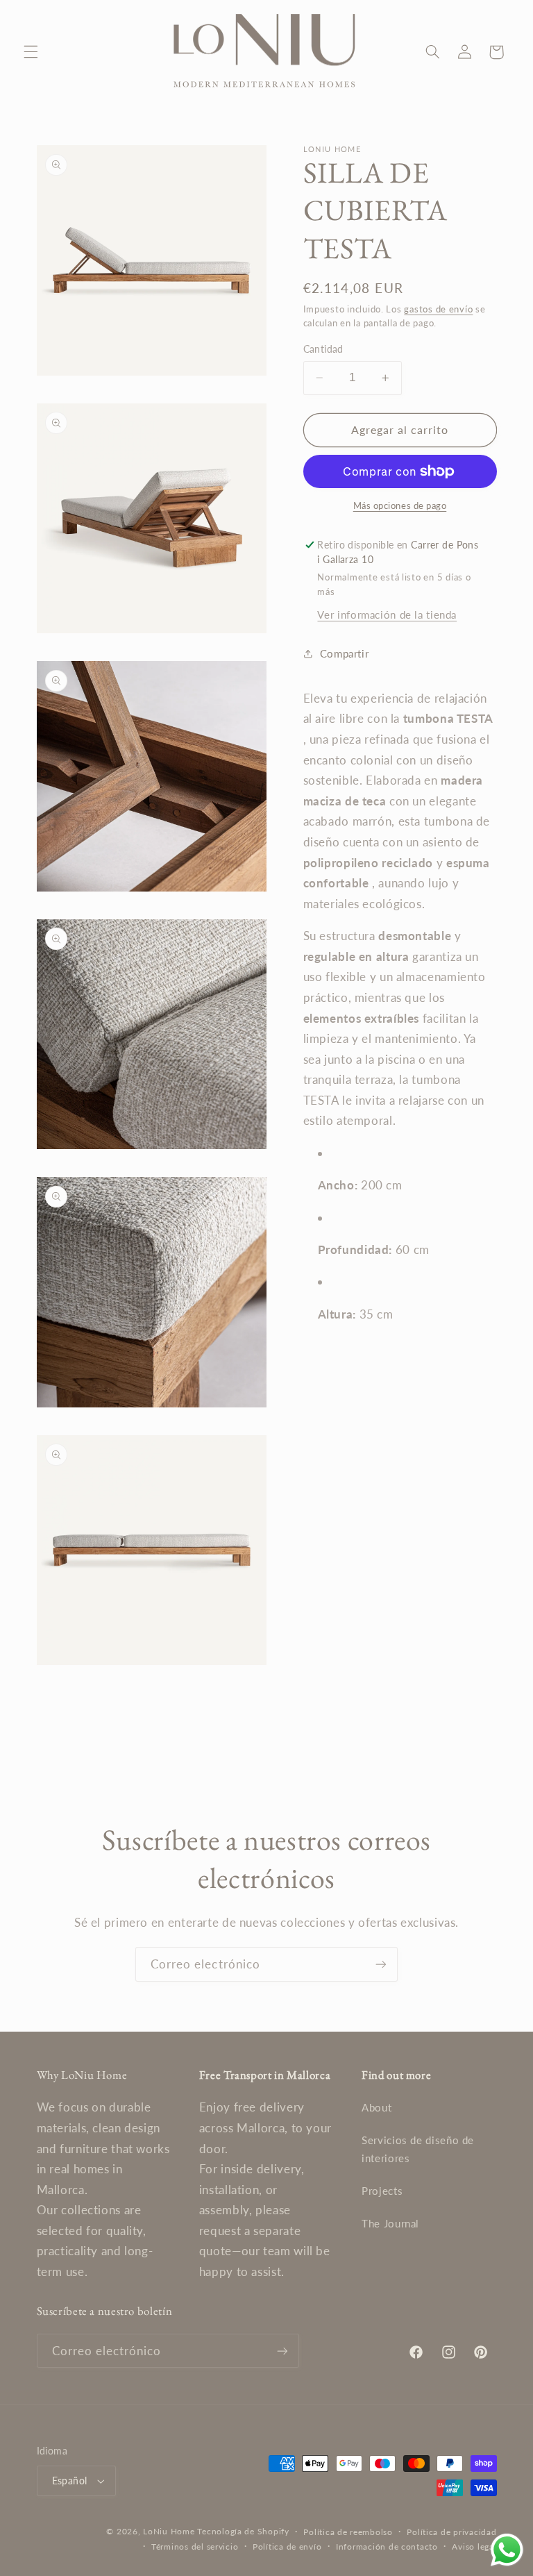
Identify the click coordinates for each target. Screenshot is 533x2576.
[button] (31, 52)
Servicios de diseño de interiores (418, 2149)
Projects (382, 2191)
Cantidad (323, 349)
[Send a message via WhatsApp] (507, 2550)
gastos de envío (438, 309)
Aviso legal (474, 2546)
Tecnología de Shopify (243, 2531)
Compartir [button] (345, 653)
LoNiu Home (169, 2531)
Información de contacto (387, 2546)
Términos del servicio (195, 2546)
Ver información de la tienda (387, 614)
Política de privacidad (451, 2532)
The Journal (390, 2223)
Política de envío (287, 2546)
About (377, 2107)
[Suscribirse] (381, 1964)
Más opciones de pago (400, 506)
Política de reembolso (348, 2532)
